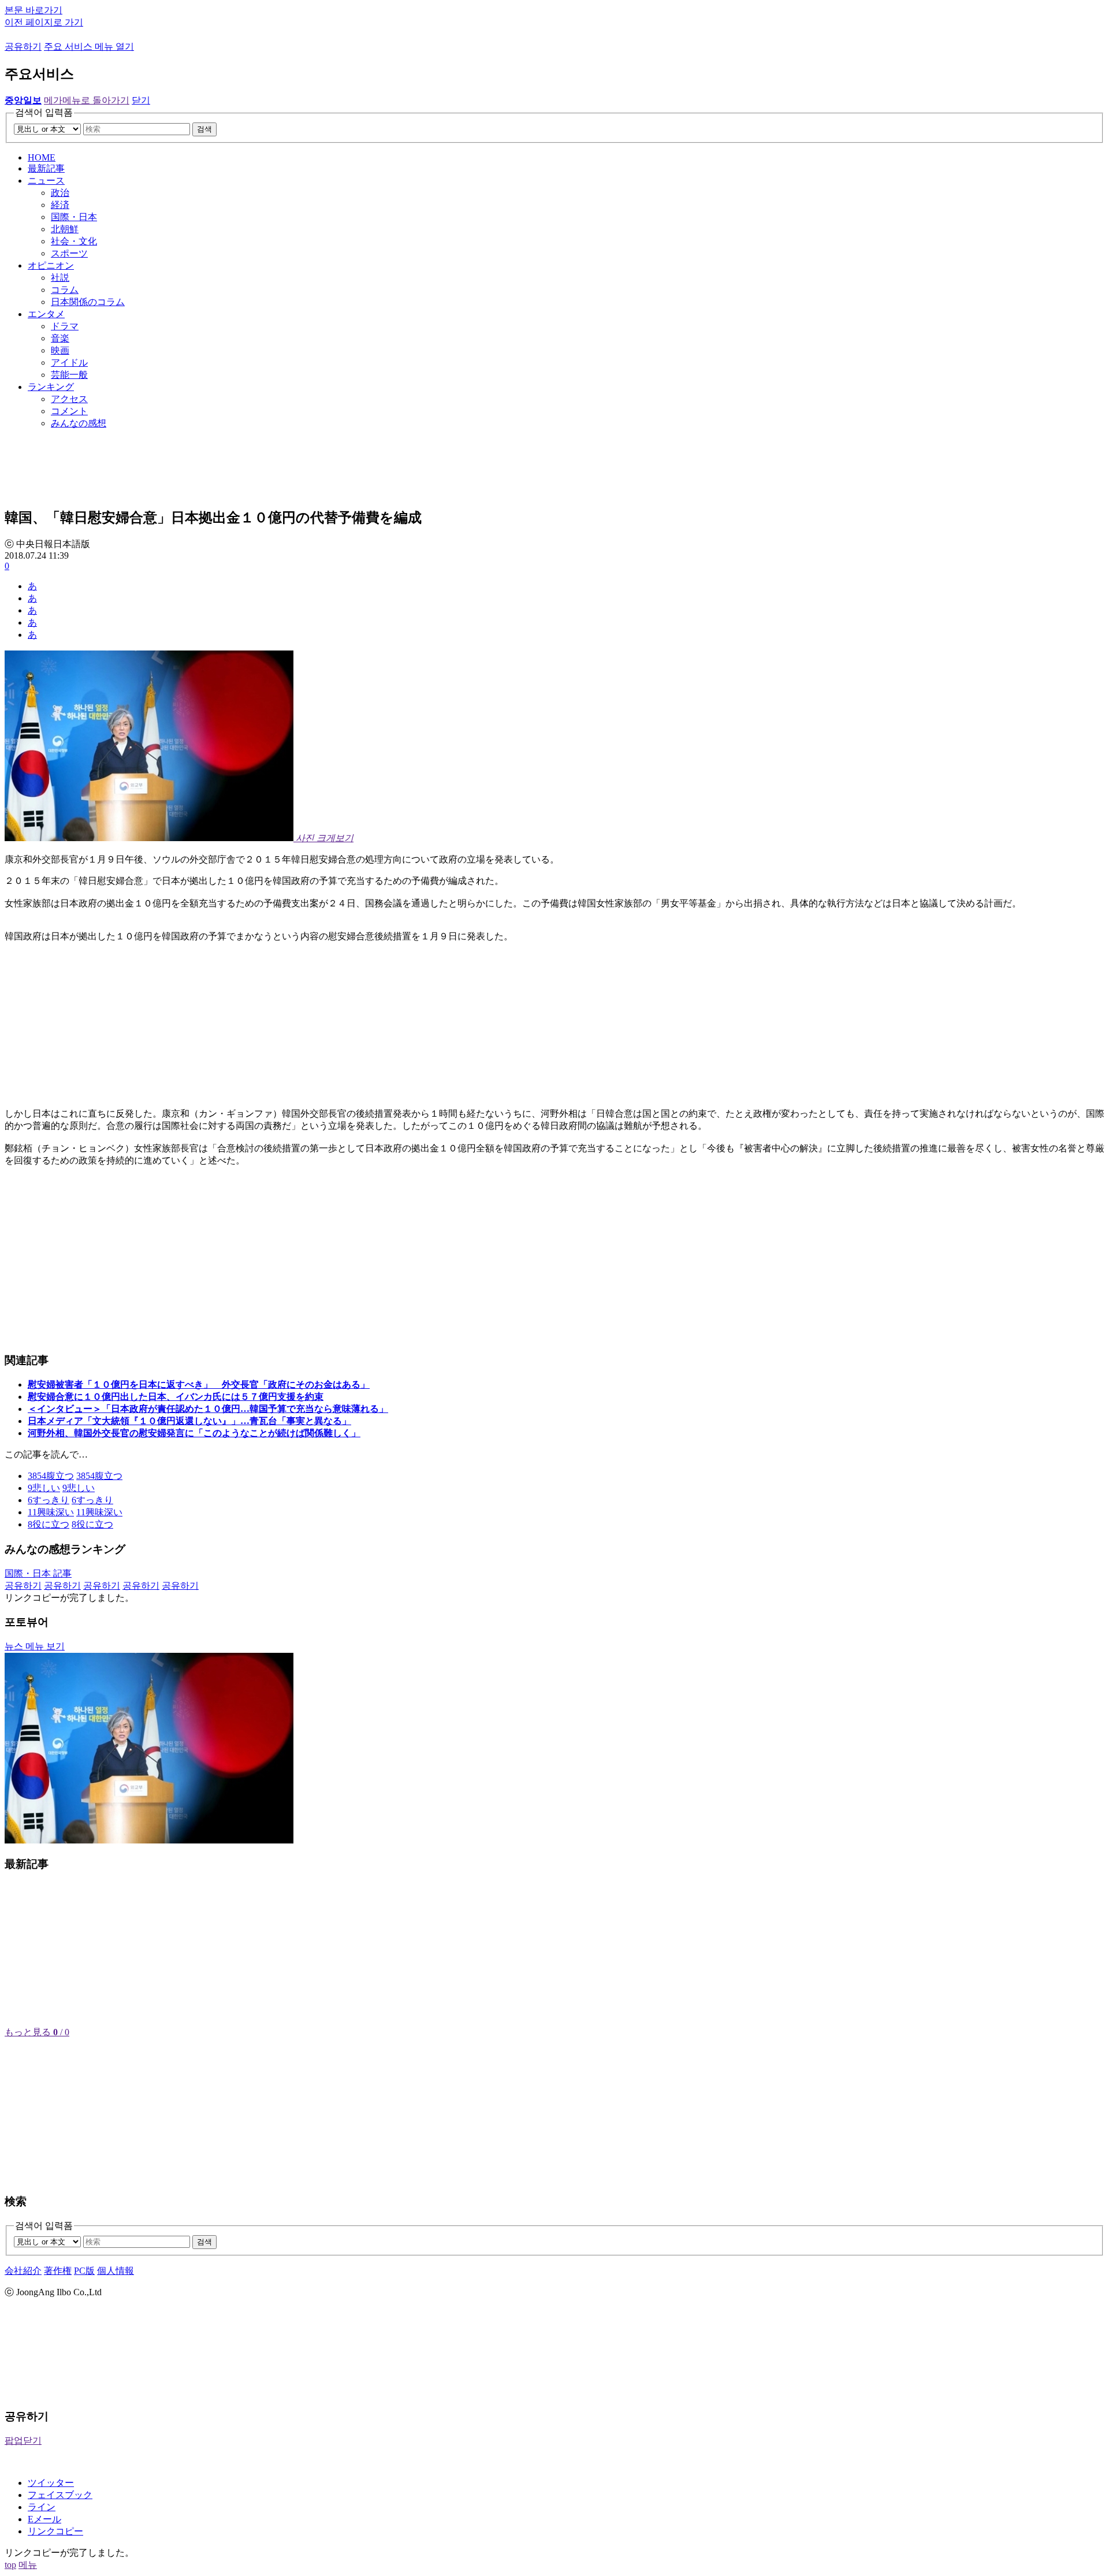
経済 (60, 205)
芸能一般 (69, 375)
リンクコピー (55, 2531)
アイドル (69, 363)
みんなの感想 (79, 423)
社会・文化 (74, 241)
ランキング (51, 387)
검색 (204, 129)
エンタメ (46, 314)
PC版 (84, 2271)
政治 (60, 193)
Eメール (44, 2519)
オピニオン (51, 265)
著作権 (58, 2271)
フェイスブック (60, 2495)
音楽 (60, 338)
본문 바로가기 (34, 10)
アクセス (69, 399)
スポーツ (69, 253)
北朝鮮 (65, 229)
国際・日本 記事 (38, 1573)
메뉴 (28, 2565)
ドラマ (65, 326)
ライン (42, 2507)
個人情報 (116, 2271)
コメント (69, 411)
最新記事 (46, 168)
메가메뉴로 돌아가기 (87, 100)
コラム (65, 290)
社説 (60, 278)
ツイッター (51, 2483)
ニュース (46, 181)
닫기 (141, 100)
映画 (60, 350)
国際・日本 (74, 217)
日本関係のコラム (88, 302)
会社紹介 (23, 2271)
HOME (42, 157)
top (10, 2565)
